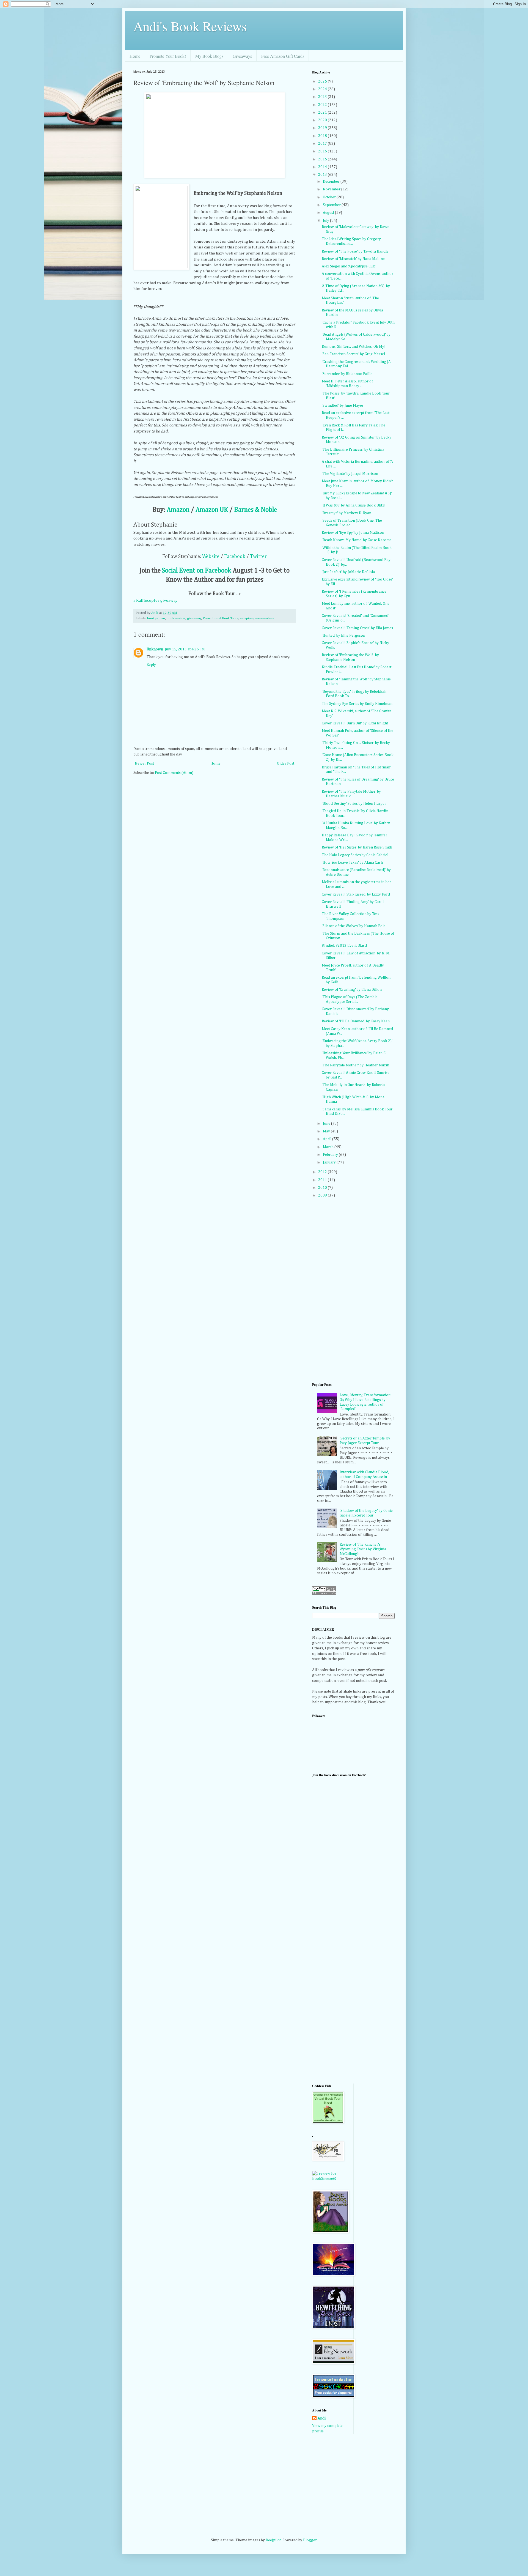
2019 (323, 128)
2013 (323, 175)
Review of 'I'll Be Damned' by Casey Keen (356, 1021)
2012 (323, 1172)
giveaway (194, 618)
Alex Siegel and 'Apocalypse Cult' (349, 266)
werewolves (264, 618)
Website (211, 557)
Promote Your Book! (168, 56)
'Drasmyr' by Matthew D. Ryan (346, 513)
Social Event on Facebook (197, 571)
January (330, 1162)
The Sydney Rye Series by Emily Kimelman (357, 704)
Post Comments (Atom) (174, 773)
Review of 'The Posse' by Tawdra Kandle (355, 251)
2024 (323, 89)
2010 (323, 1188)
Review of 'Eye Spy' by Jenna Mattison (353, 533)
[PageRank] (324, 1594)
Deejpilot (273, 2540)
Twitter (258, 557)
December (332, 182)
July (326, 221)
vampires (247, 618)
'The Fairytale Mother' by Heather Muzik (355, 1065)
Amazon (178, 510)
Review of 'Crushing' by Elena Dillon (352, 990)
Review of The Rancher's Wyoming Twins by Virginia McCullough (363, 1549)
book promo (156, 618)
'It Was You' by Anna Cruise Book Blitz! (354, 505)
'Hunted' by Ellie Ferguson (343, 636)
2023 (323, 97)
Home (135, 56)
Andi (322, 2418)
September (332, 205)
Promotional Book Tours (221, 618)
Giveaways (242, 56)
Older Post (286, 763)
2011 (323, 1180)
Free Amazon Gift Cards (283, 56)
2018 (323, 136)
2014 (323, 167)
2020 (323, 120)
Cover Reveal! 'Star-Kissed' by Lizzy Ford (356, 894)
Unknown (155, 649)
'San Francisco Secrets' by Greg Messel (353, 354)
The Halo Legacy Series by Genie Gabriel (355, 855)
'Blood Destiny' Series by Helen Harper (354, 804)
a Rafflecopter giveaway (156, 600)
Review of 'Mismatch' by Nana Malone (353, 259)
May (327, 1131)
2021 (323, 113)
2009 (323, 1195)
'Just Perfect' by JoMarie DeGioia (348, 572)
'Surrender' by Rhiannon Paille (347, 374)
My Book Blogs (209, 56)
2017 (323, 144)
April (328, 1139)
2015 (323, 159)
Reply (151, 665)
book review (176, 618)
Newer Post (144, 763)
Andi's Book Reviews (190, 26)
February (331, 1155)
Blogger (310, 2540)
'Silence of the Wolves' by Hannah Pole (354, 926)
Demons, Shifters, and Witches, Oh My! (354, 347)
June (327, 1124)
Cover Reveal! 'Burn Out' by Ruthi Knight (355, 723)
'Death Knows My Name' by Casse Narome (357, 540)
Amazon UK (212, 510)
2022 (323, 105)
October (330, 197)
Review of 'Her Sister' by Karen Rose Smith (357, 847)
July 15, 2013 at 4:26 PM (185, 649)
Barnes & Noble (255, 510)
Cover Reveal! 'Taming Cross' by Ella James (357, 628)
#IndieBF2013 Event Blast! (344, 946)
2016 (323, 151)
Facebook (235, 557)
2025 (323, 81)
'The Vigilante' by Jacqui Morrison (350, 474)
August (329, 213)
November (332, 189)
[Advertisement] (334, 1991)
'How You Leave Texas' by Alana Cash (352, 863)
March (329, 1147)
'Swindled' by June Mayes (343, 406)
